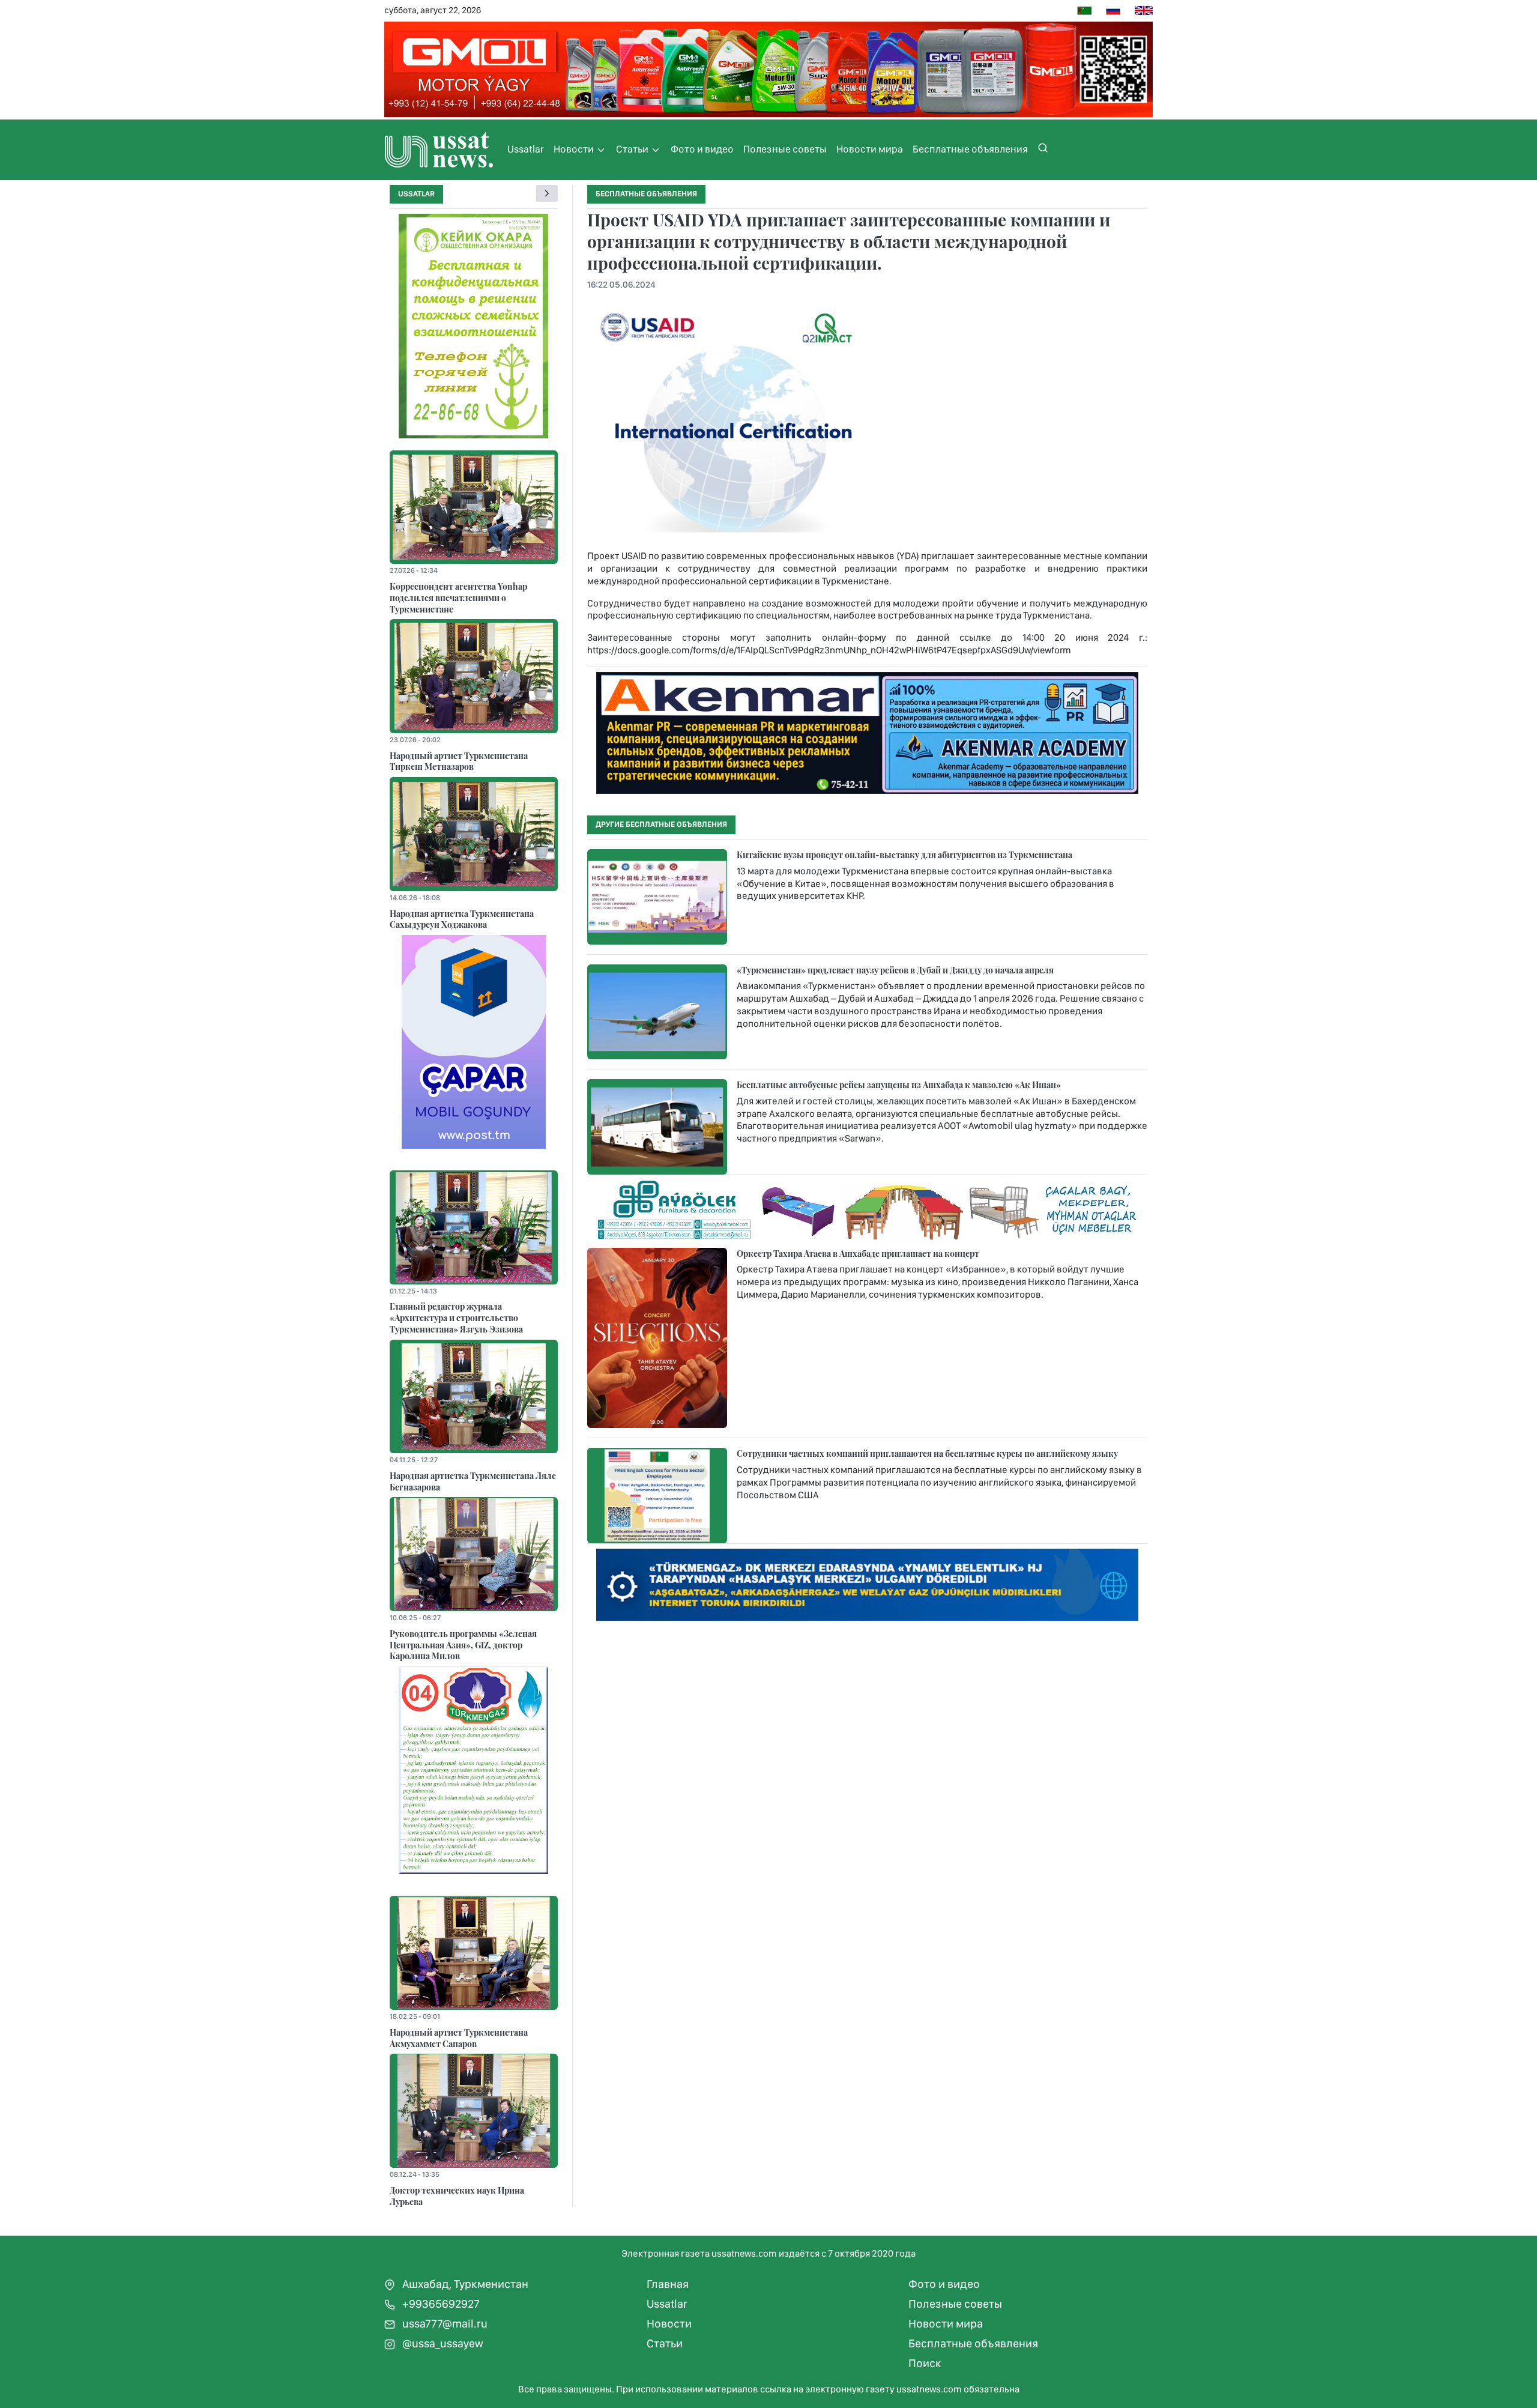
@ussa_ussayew (442, 2343)
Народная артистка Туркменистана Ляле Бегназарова (473, 1481)
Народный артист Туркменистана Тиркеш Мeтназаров (459, 761)
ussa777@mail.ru (444, 2324)
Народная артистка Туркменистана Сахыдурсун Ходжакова (462, 919)
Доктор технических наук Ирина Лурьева (457, 2196)
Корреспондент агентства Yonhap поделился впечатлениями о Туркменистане (458, 597)
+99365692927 (440, 2304)
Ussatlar (526, 149)
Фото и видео (702, 149)
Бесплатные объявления (970, 149)
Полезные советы (785, 149)
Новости (575, 149)
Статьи (633, 149)
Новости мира (870, 149)
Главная (668, 2284)
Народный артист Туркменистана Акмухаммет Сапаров (459, 2038)
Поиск (925, 2363)
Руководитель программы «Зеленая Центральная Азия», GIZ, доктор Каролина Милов (463, 1644)
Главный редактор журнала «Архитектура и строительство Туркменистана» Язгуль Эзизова (456, 1317)
